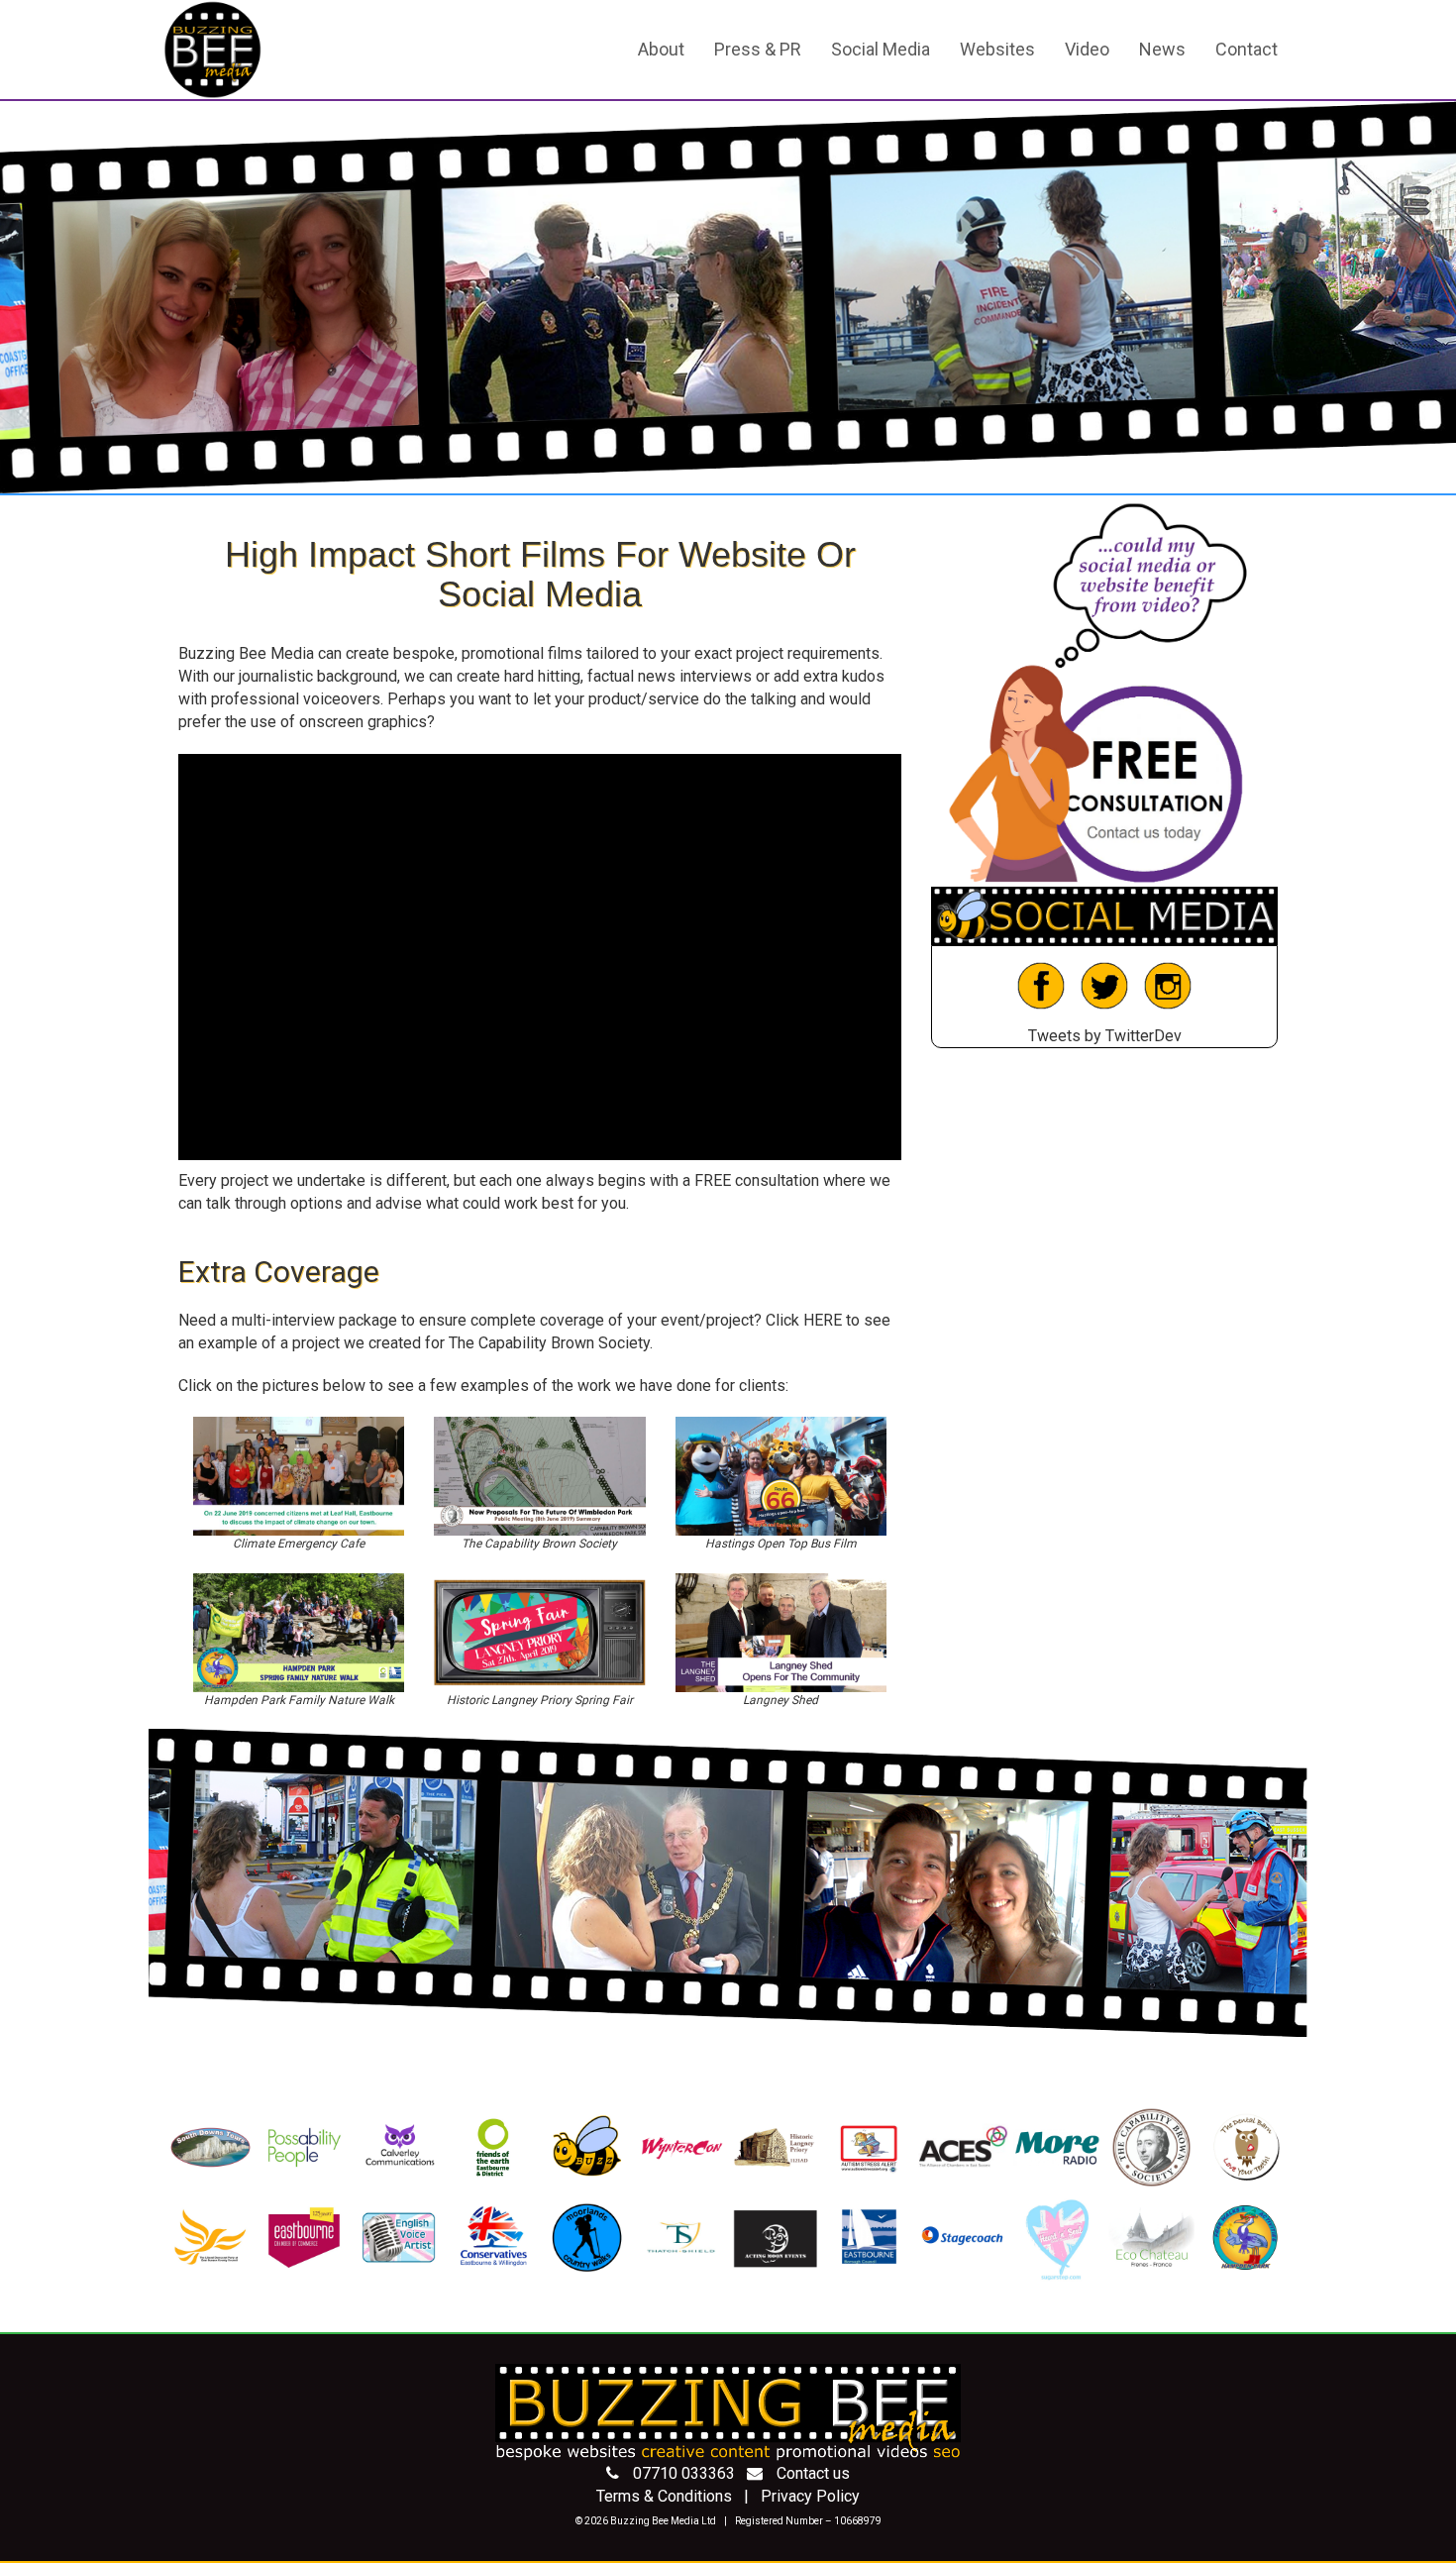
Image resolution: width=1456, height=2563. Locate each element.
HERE (823, 1320)
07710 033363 (684, 2473)
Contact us (813, 2473)
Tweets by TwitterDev (1105, 1036)
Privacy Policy (810, 2496)
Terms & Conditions (664, 2496)
